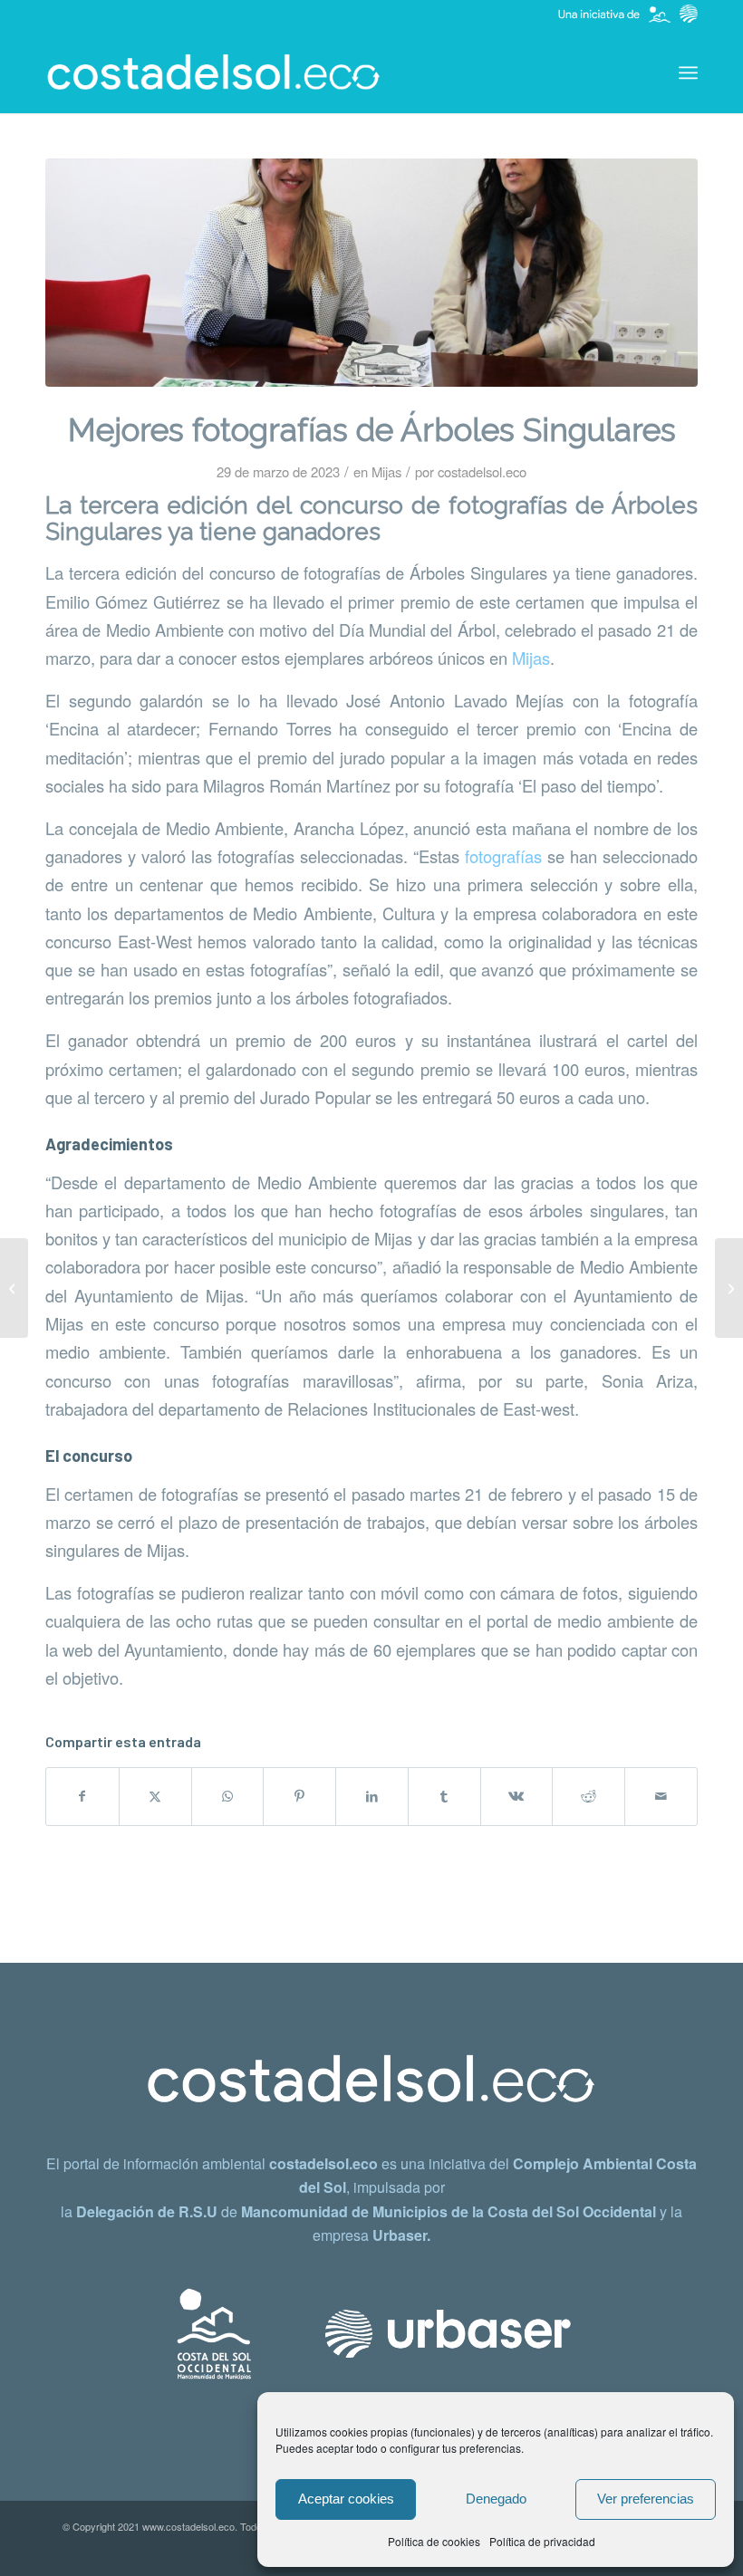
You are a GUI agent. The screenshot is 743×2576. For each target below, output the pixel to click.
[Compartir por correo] (661, 1796)
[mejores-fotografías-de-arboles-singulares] (371, 273)
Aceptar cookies (346, 2499)
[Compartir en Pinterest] (299, 1796)
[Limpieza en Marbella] (729, 1288)
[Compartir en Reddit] (589, 1796)
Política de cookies (434, 2541)
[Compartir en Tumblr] (444, 1796)
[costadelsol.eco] (214, 72)
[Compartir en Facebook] (82, 1796)
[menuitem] (688, 72)
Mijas (386, 471)
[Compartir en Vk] (517, 1796)
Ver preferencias (646, 2499)
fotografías (503, 856)
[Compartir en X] (155, 1796)
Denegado (496, 2499)
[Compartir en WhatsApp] (228, 1796)
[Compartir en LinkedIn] (372, 1796)
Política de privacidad (542, 2541)
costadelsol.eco (482, 471)
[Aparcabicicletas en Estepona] (14, 1288)
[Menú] (688, 72)
